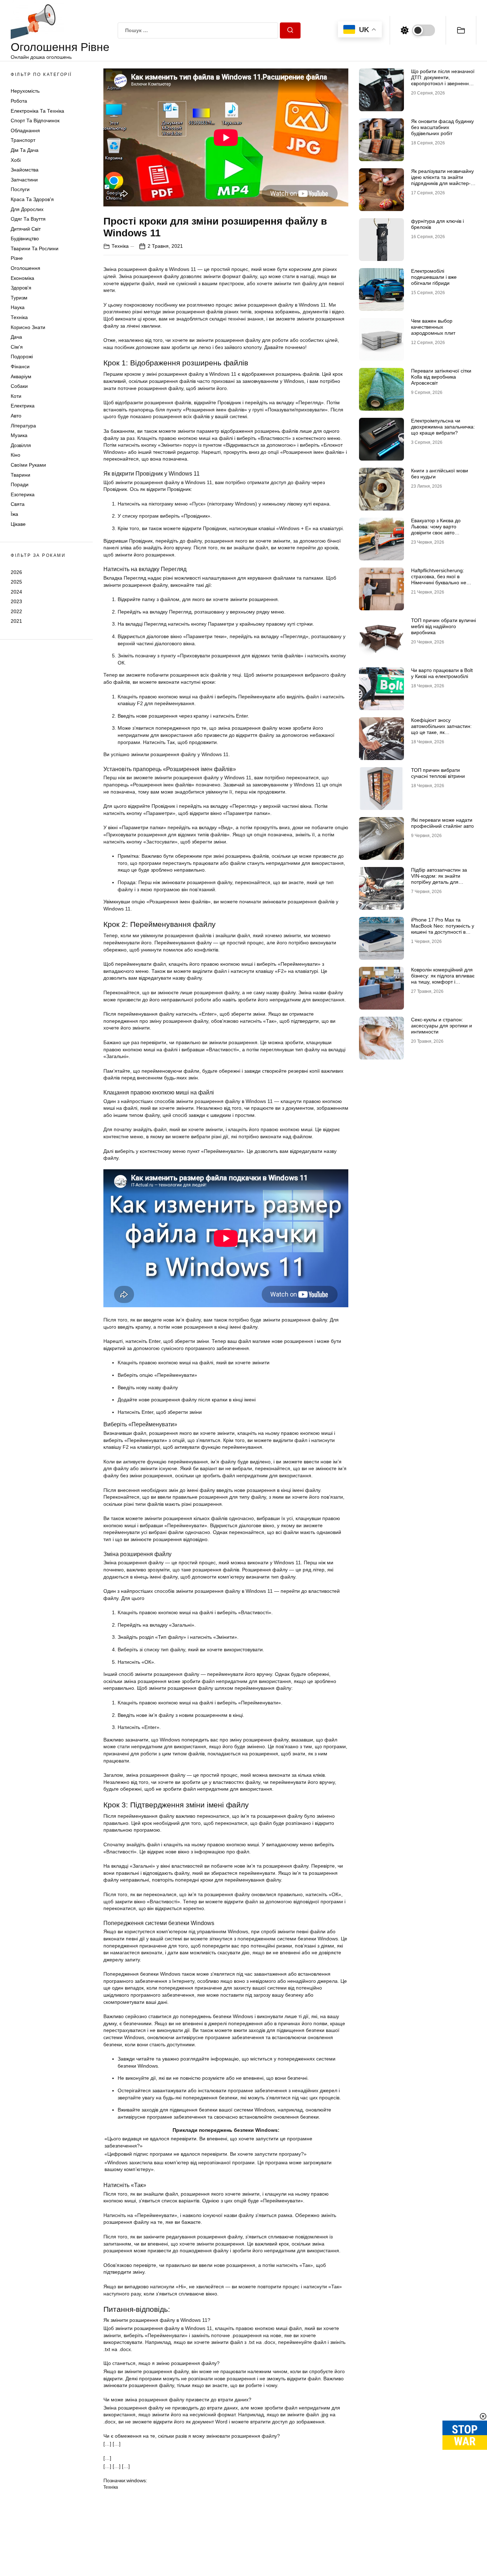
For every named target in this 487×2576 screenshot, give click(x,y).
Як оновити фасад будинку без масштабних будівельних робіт (442, 127)
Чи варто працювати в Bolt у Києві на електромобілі (442, 673)
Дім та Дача (25, 150)
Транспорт (23, 140)
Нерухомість (25, 91)
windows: (137, 2480)
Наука (18, 307)
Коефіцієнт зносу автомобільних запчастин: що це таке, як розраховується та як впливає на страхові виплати (441, 735)
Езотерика (23, 494)
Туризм (19, 298)
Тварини (20, 475)
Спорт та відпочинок (35, 120)
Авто (16, 416)
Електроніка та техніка (37, 111)
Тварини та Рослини (35, 248)
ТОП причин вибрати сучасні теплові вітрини (438, 773)
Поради (20, 484)
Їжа (14, 514)
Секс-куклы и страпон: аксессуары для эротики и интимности (442, 1026)
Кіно (16, 455)
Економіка (22, 278)
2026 (16, 572)
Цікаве (18, 524)
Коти (16, 396)
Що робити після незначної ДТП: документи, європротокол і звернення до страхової (443, 80)
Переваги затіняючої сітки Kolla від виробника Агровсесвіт (441, 377)
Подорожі (22, 356)
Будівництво (25, 238)
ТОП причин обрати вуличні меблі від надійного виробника (444, 626)
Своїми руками (28, 465)
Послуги (20, 189)
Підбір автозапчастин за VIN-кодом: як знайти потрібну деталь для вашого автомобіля (439, 879)
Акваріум (21, 376)
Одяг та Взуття (28, 219)
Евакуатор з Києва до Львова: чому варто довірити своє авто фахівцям (436, 529)
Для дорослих (27, 209)
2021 (16, 621)
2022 (16, 611)
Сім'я (17, 347)
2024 (16, 592)
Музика (19, 435)
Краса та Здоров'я (32, 199)
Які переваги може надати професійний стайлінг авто (442, 823)
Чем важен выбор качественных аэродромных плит (433, 327)
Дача (16, 337)
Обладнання (25, 130)
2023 (16, 601)
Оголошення (25, 268)
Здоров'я (21, 288)
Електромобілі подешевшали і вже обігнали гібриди (434, 277)
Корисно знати (28, 327)
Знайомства (25, 170)
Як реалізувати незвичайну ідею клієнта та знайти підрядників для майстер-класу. (442, 180)
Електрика (23, 406)
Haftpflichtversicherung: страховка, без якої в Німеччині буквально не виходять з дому (439, 579)
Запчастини (24, 180)
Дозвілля (21, 445)
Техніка (19, 317)
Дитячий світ (26, 229)
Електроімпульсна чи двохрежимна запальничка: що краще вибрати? (443, 427)
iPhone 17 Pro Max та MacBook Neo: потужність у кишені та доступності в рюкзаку (443, 929)
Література (23, 426)
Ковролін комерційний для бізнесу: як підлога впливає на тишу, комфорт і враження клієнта (443, 979)
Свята (18, 504)
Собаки (19, 386)
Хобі (16, 160)
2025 (16, 582)
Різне (17, 258)
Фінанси (20, 366)
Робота (19, 101)
